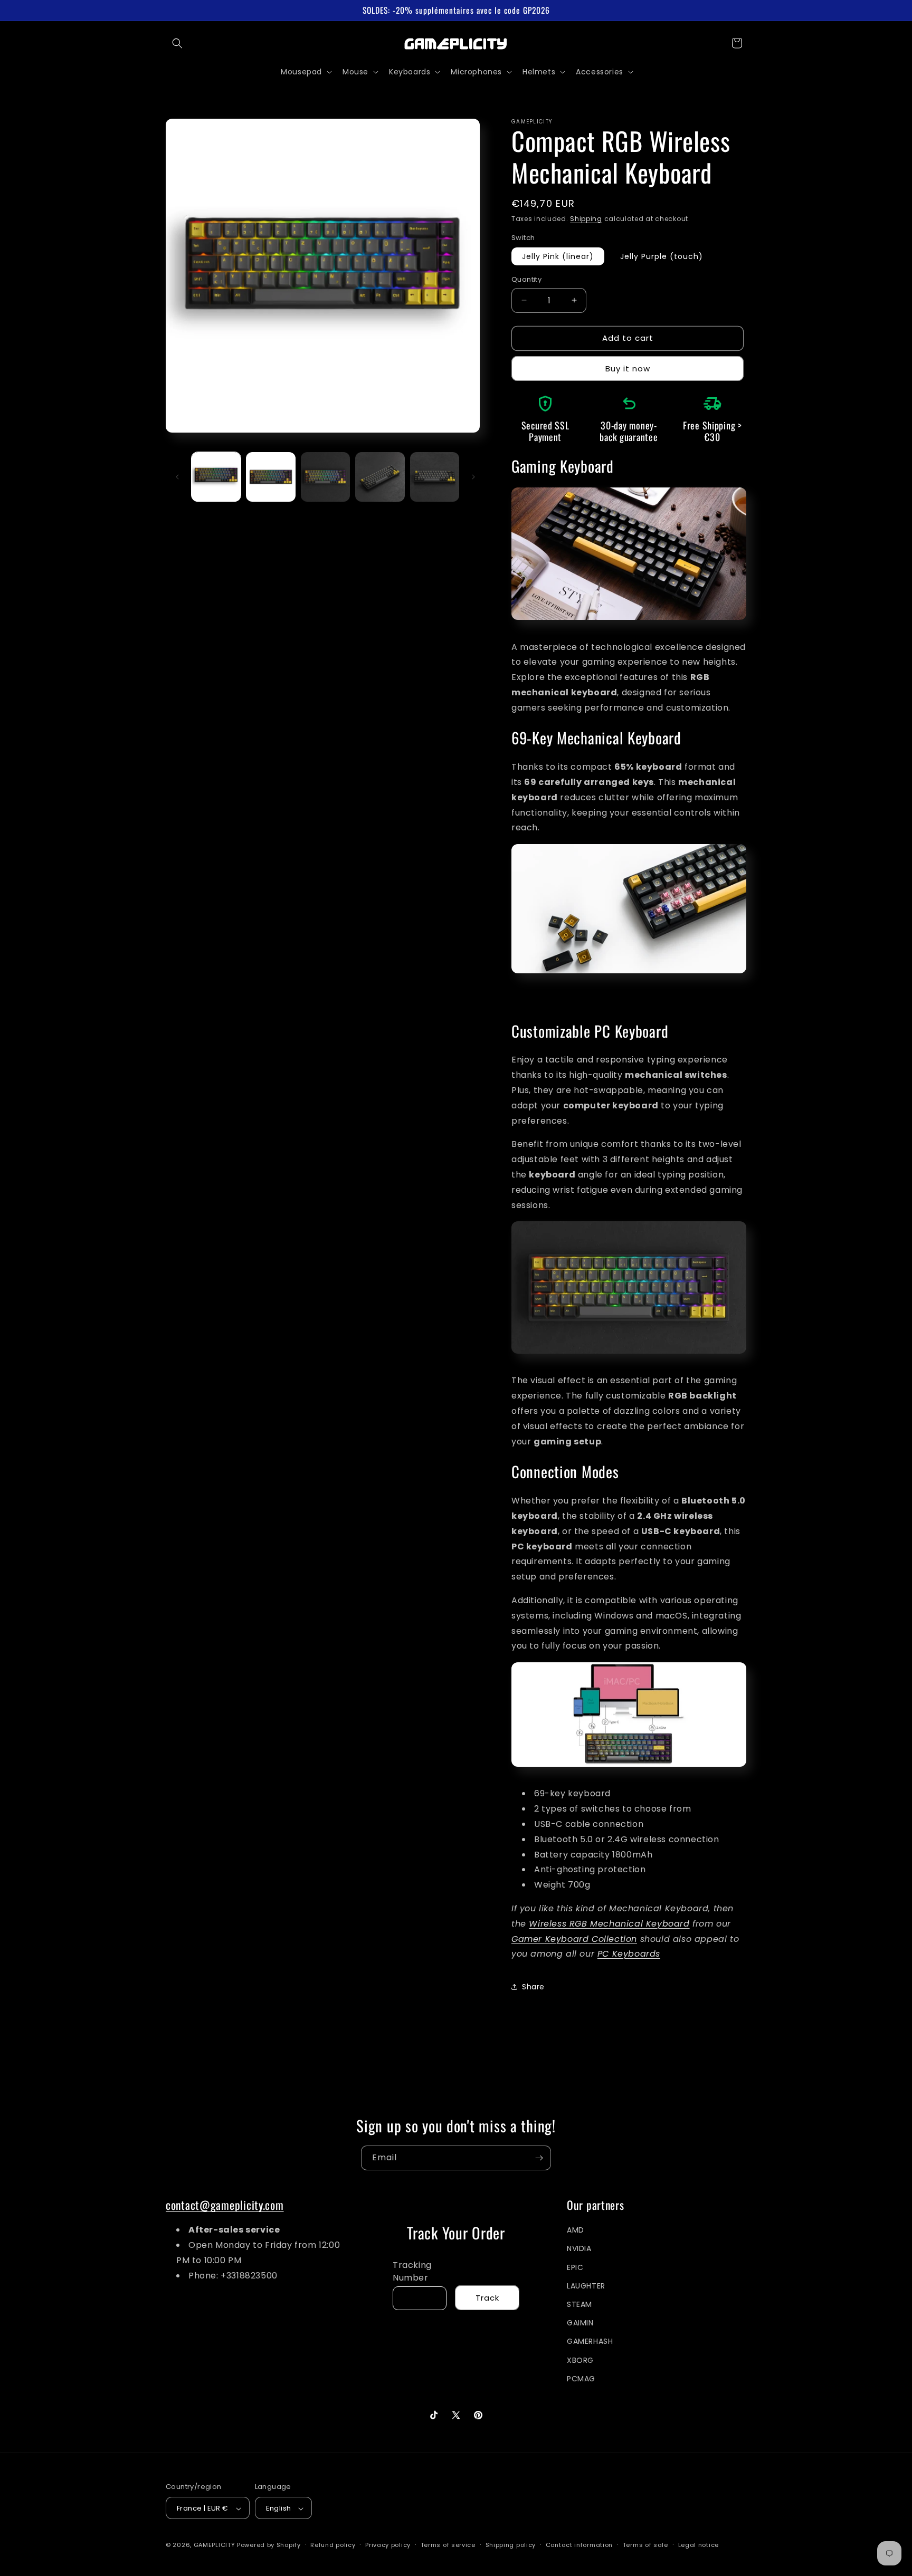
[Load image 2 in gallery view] (270, 477)
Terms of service (448, 2545)
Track (487, 2298)
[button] (177, 43)
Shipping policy (511, 2545)
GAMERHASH (590, 2342)
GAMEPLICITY (215, 2545)
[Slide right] (473, 477)
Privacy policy (388, 2545)
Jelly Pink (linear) (558, 256)
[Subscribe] (539, 2158)
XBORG (580, 2360)
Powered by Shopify (269, 2545)
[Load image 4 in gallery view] (380, 477)
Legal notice (699, 2545)
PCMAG (581, 2379)
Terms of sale (645, 2545)
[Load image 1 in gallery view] (216, 477)
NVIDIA (579, 2249)
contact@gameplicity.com (225, 2205)
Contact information (579, 2545)
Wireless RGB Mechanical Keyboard (609, 1924)
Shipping (586, 219)
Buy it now (628, 368)
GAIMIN (580, 2323)
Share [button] (533, 1987)
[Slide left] (177, 477)
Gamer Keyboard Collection (574, 1939)
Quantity (526, 279)
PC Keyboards (629, 1954)
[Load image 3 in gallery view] (325, 477)
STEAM (579, 2304)
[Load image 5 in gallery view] (435, 477)
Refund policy (333, 2545)
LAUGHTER (586, 2286)
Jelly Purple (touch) (662, 256)
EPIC (575, 2267)
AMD (576, 2230)
